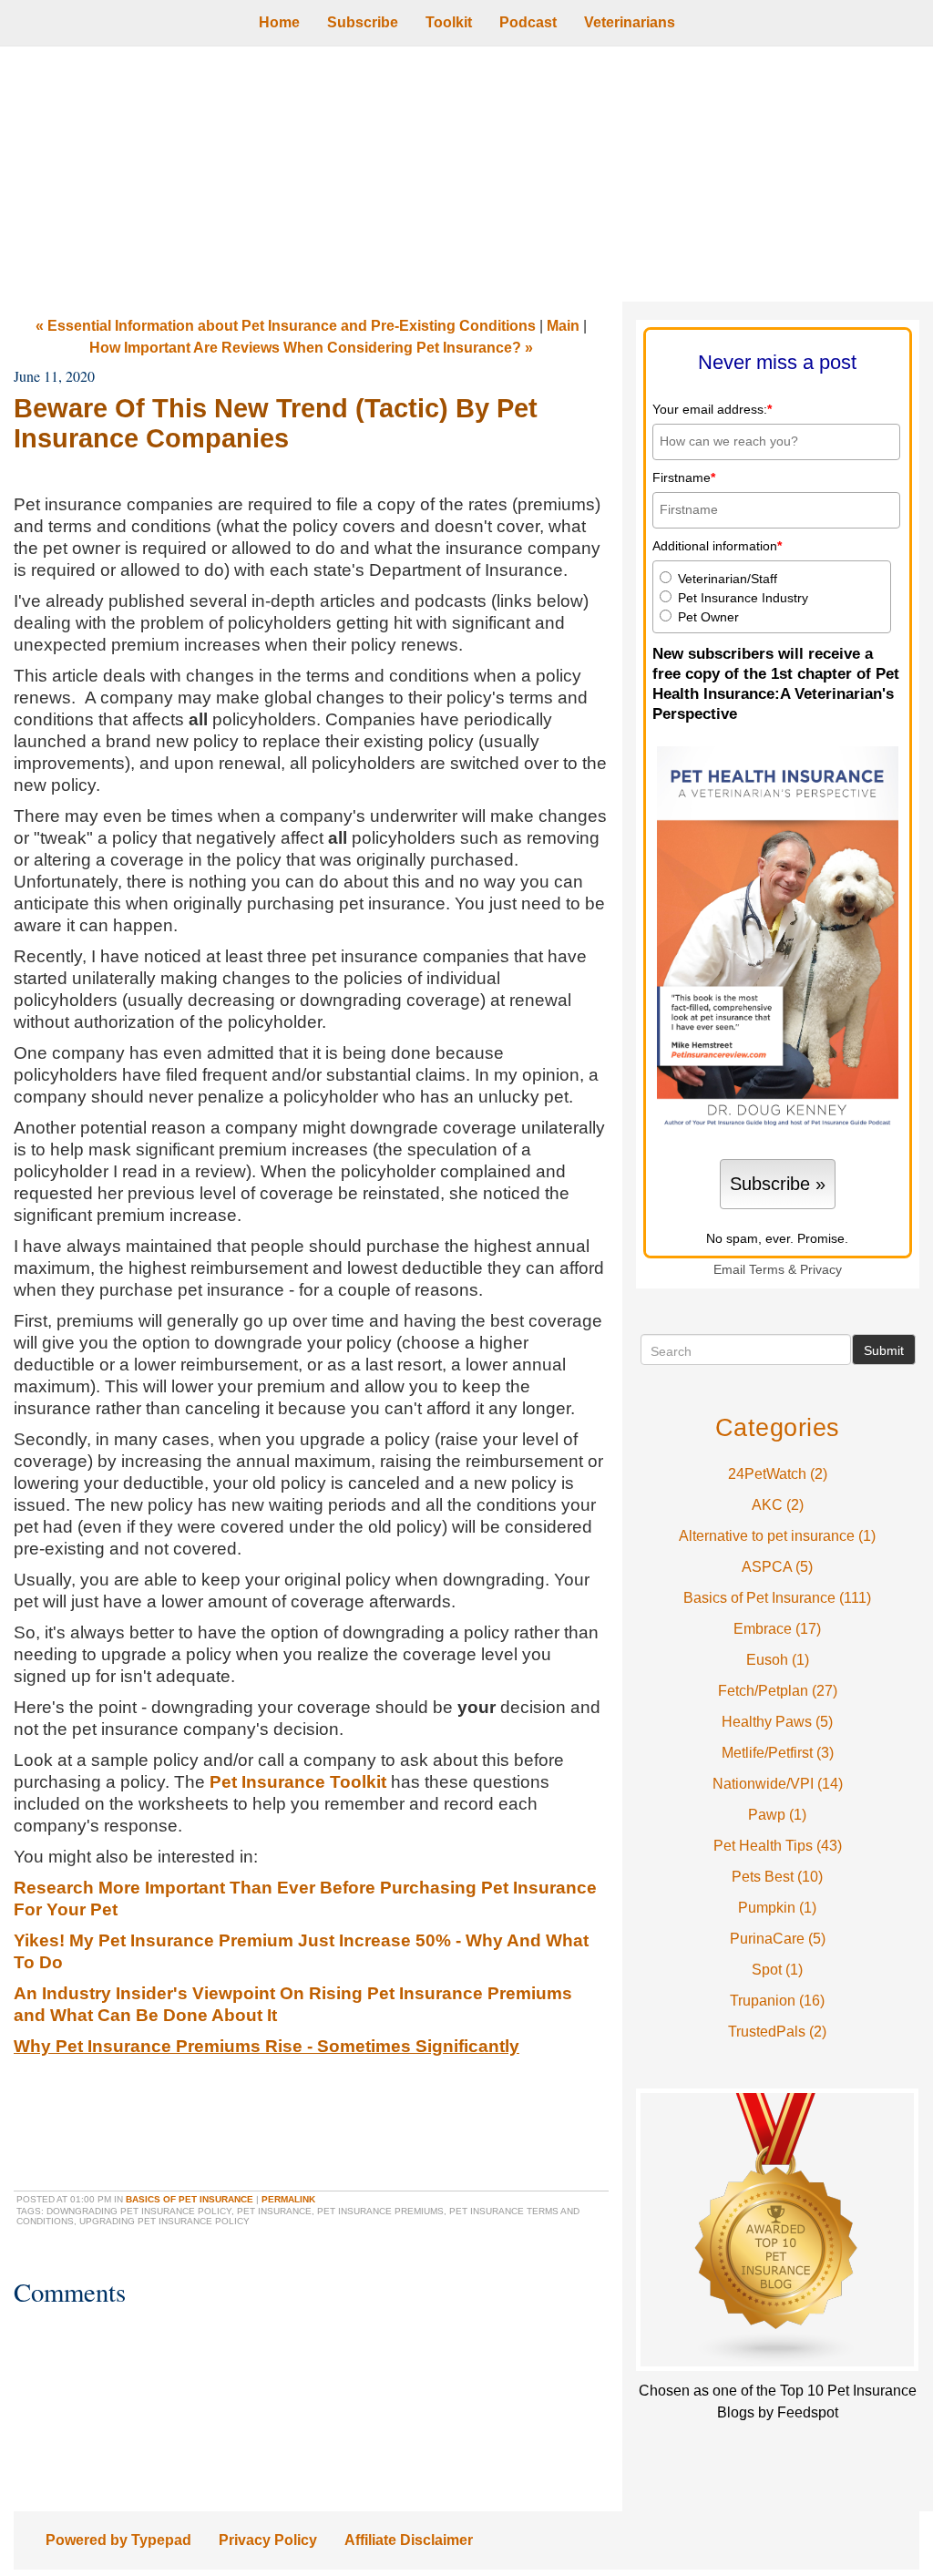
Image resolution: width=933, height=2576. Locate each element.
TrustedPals (777, 2032)
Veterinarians (630, 22)
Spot (777, 1970)
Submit (884, 1350)
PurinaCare (778, 1939)
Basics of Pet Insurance (190, 2199)
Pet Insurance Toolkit (298, 1782)
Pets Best (777, 1877)
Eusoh (778, 1660)
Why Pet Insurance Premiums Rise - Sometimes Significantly (267, 2046)
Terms (767, 1270)
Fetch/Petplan (778, 1691)
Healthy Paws (777, 1722)
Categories (778, 1427)
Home (279, 22)
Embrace (777, 1629)
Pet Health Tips (778, 1846)
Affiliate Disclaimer (409, 2540)
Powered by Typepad (118, 2540)
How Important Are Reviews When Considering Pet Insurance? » (311, 348)
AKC (778, 1505)
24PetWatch (778, 1474)
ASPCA (777, 1567)
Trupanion (777, 2001)
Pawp (777, 1815)
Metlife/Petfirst (778, 1753)
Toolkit (449, 22)
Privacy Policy (268, 2540)
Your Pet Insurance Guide (466, 174)
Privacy (821, 1270)
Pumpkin (777, 1908)
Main (563, 326)
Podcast (528, 22)
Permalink (288, 2199)
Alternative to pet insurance (777, 1536)
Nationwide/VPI (778, 1784)
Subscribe (363, 22)
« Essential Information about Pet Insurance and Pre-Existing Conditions (286, 326)
